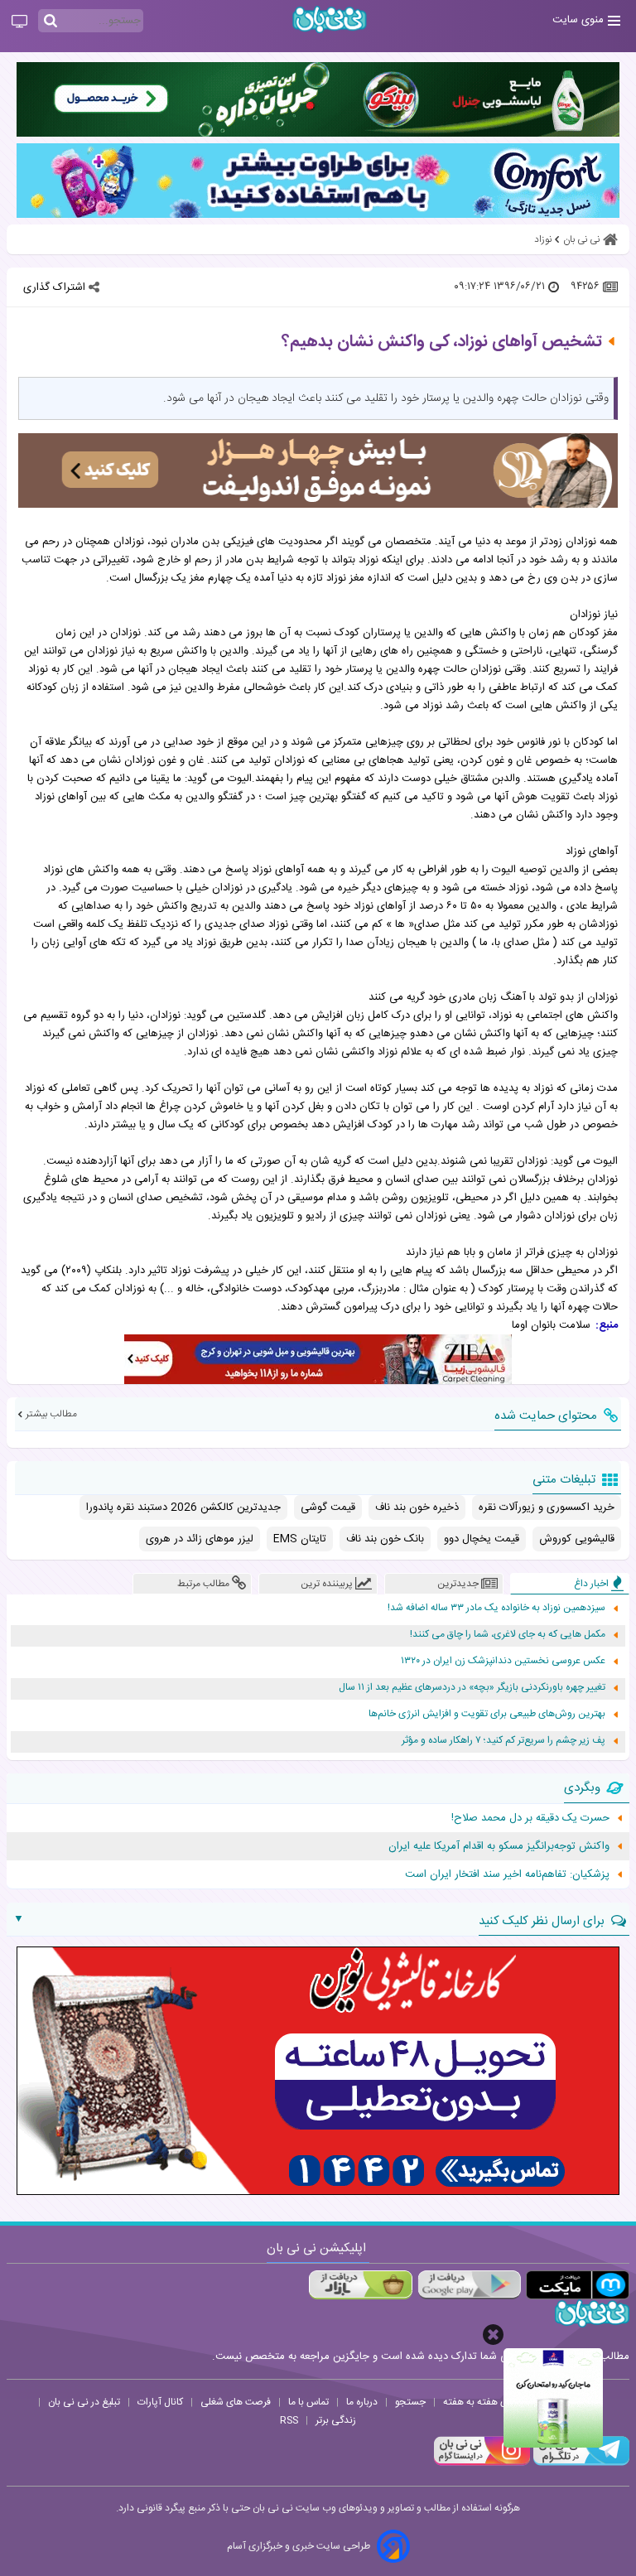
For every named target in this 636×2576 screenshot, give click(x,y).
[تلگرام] (580, 2463)
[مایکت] (578, 2285)
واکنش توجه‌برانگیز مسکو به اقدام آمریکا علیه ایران (499, 1846)
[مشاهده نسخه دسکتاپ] (19, 22)
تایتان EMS (300, 1539)
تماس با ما (308, 2402)
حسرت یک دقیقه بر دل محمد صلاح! (530, 1818)
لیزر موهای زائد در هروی (200, 1539)
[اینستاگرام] (482, 2463)
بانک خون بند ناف (385, 1539)
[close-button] (493, 2335)
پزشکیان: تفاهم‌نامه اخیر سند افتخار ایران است (507, 1874)
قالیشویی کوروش (577, 1539)
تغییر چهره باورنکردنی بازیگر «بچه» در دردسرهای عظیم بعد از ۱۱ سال (472, 1688)
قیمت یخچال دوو (482, 1539)
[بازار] (361, 2285)
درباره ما (362, 2402)
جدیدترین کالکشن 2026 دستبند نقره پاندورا (183, 1507)
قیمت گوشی (328, 1507)
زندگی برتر (336, 2420)
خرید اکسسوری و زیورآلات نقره (547, 1507)
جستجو (410, 2402)
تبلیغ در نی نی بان (84, 2402)
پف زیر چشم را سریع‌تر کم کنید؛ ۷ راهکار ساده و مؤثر (503, 1741)
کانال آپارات (160, 2402)
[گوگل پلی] (469, 2285)
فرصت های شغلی (236, 2402)
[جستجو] (51, 22)
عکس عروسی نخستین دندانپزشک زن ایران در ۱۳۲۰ (503, 1661)
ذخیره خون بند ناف (417, 1507)
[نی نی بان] (330, 19)
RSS (289, 2420)
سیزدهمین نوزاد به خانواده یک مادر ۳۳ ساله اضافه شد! (496, 1608)
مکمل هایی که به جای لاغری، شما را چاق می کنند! (508, 1635)
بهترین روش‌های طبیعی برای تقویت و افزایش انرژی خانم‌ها (487, 1714)
